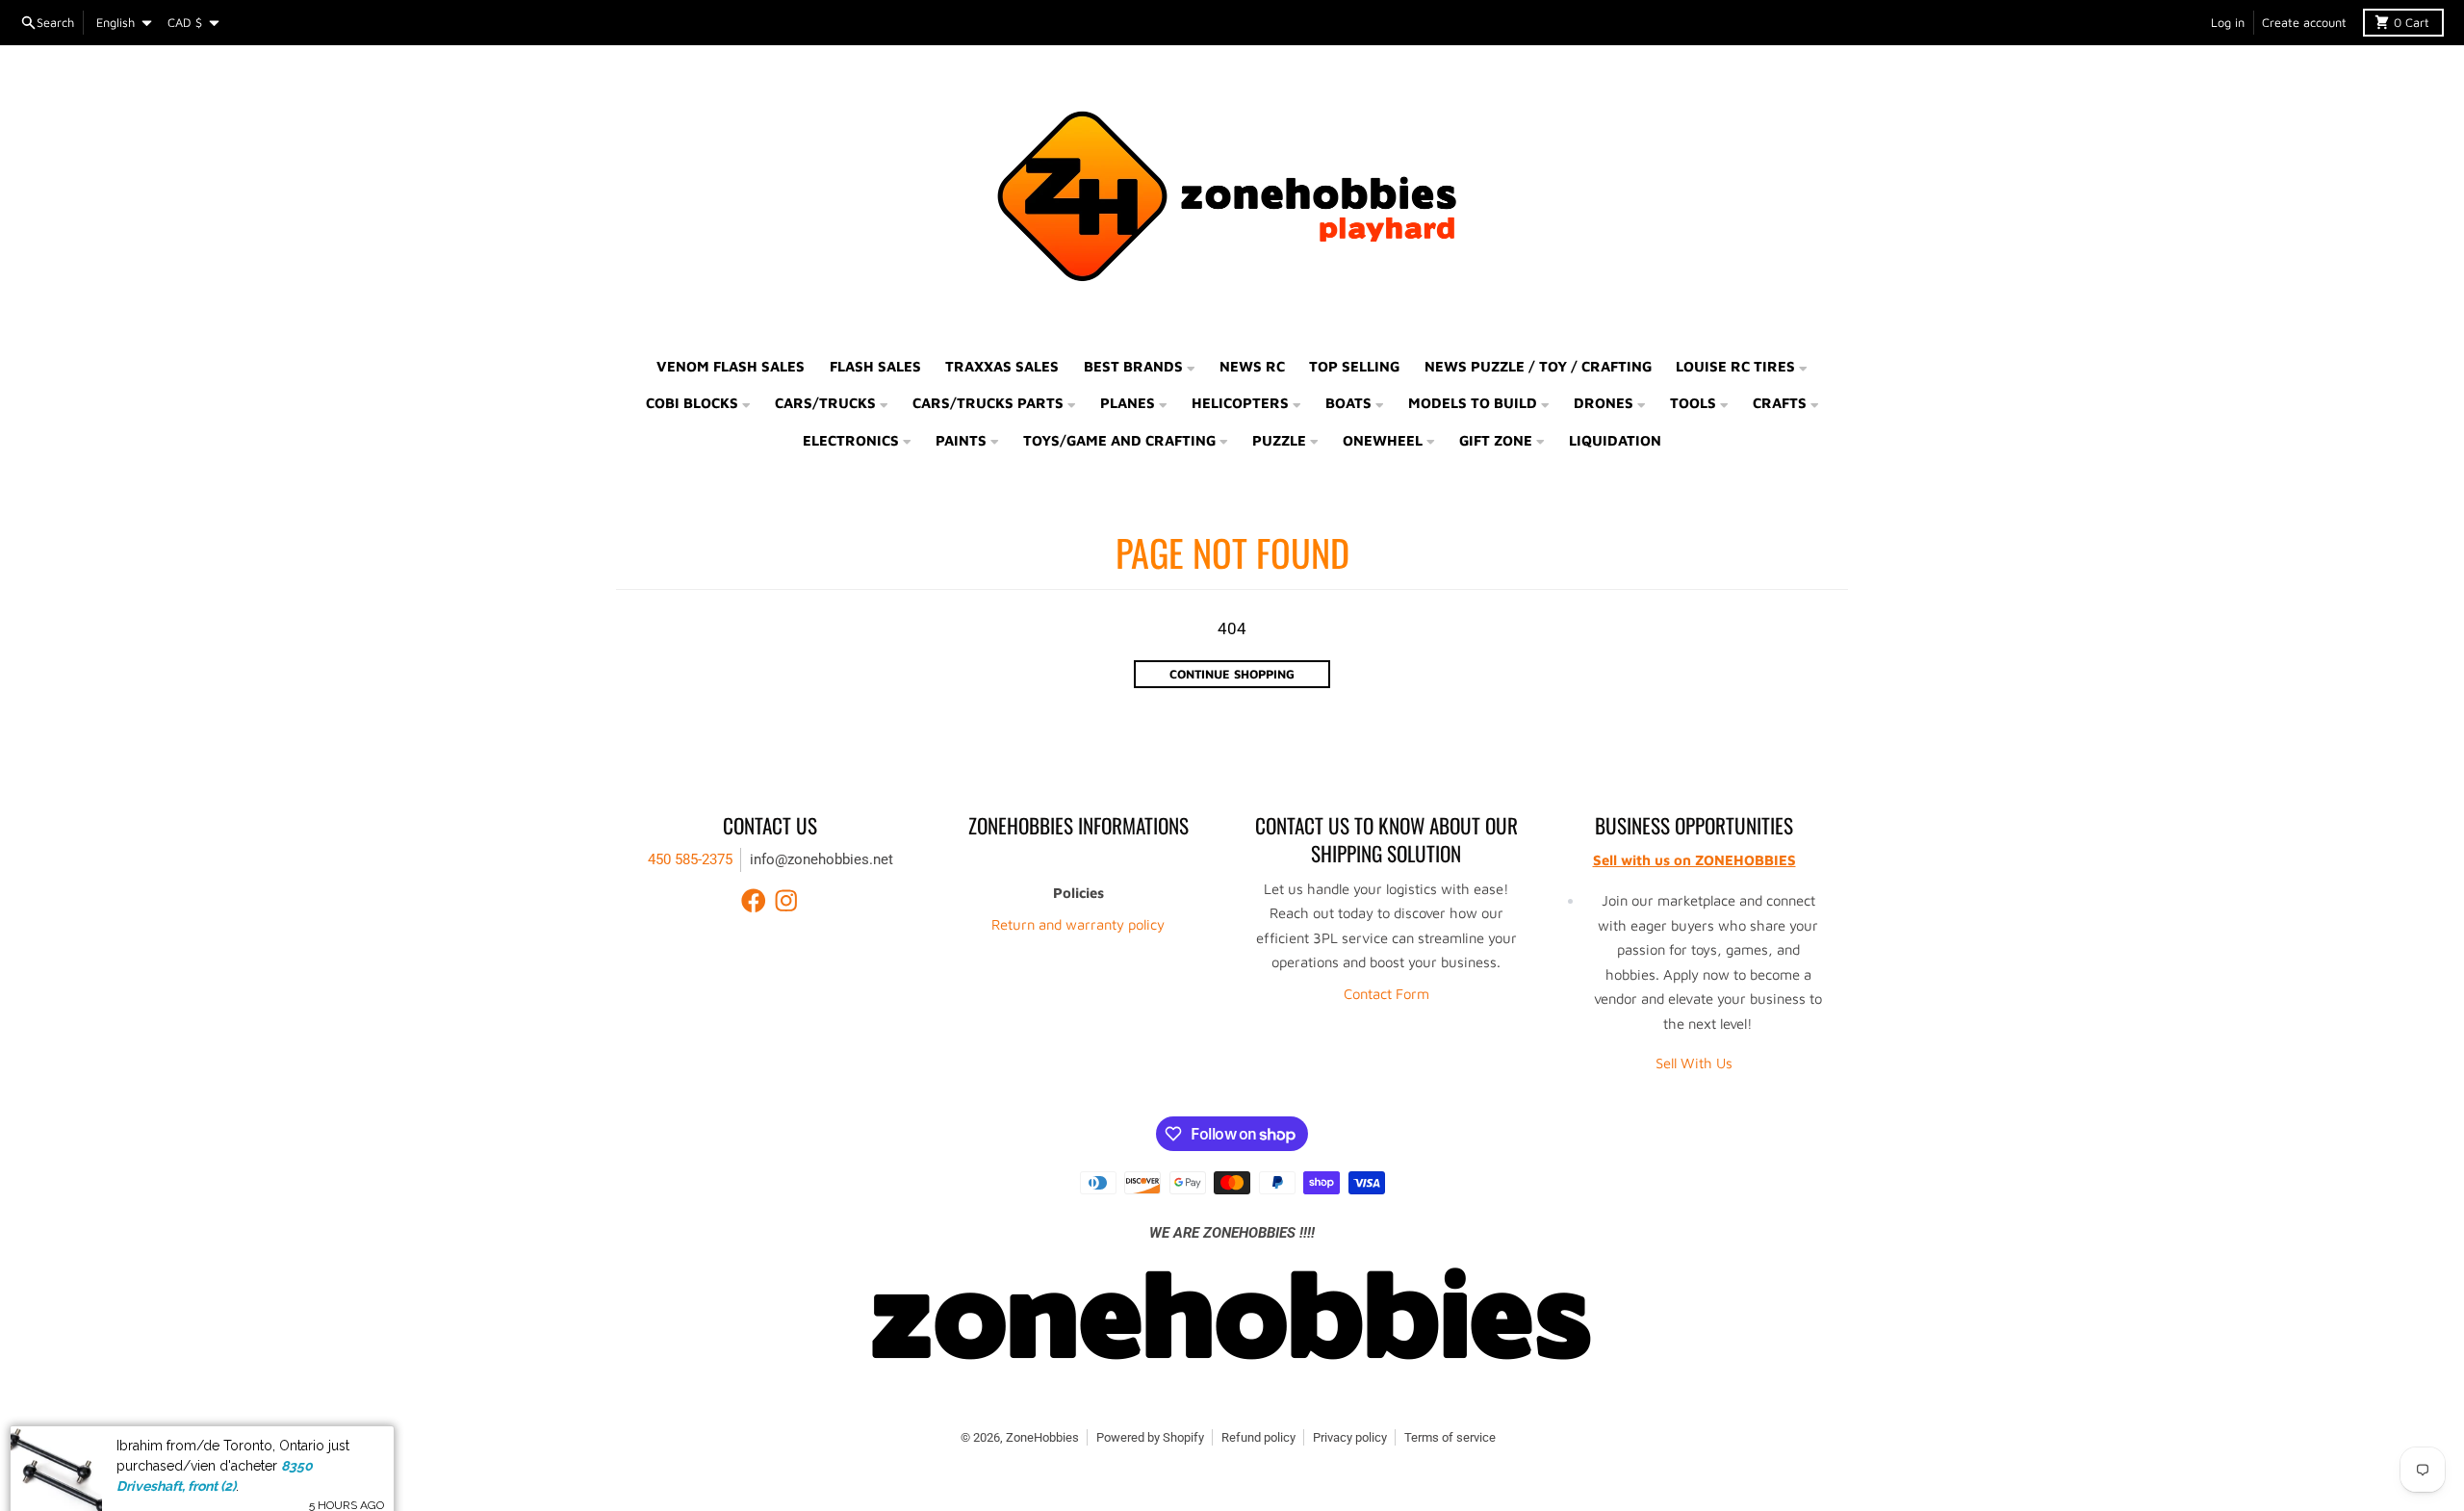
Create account (2304, 23)
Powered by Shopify (1150, 1437)
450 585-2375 (690, 859)
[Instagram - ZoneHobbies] (786, 901)
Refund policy (1258, 1437)
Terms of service (1450, 1437)
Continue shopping (1232, 674)
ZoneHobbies (1042, 1437)
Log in (2228, 23)
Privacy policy (1350, 1437)
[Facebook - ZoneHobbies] (754, 901)
